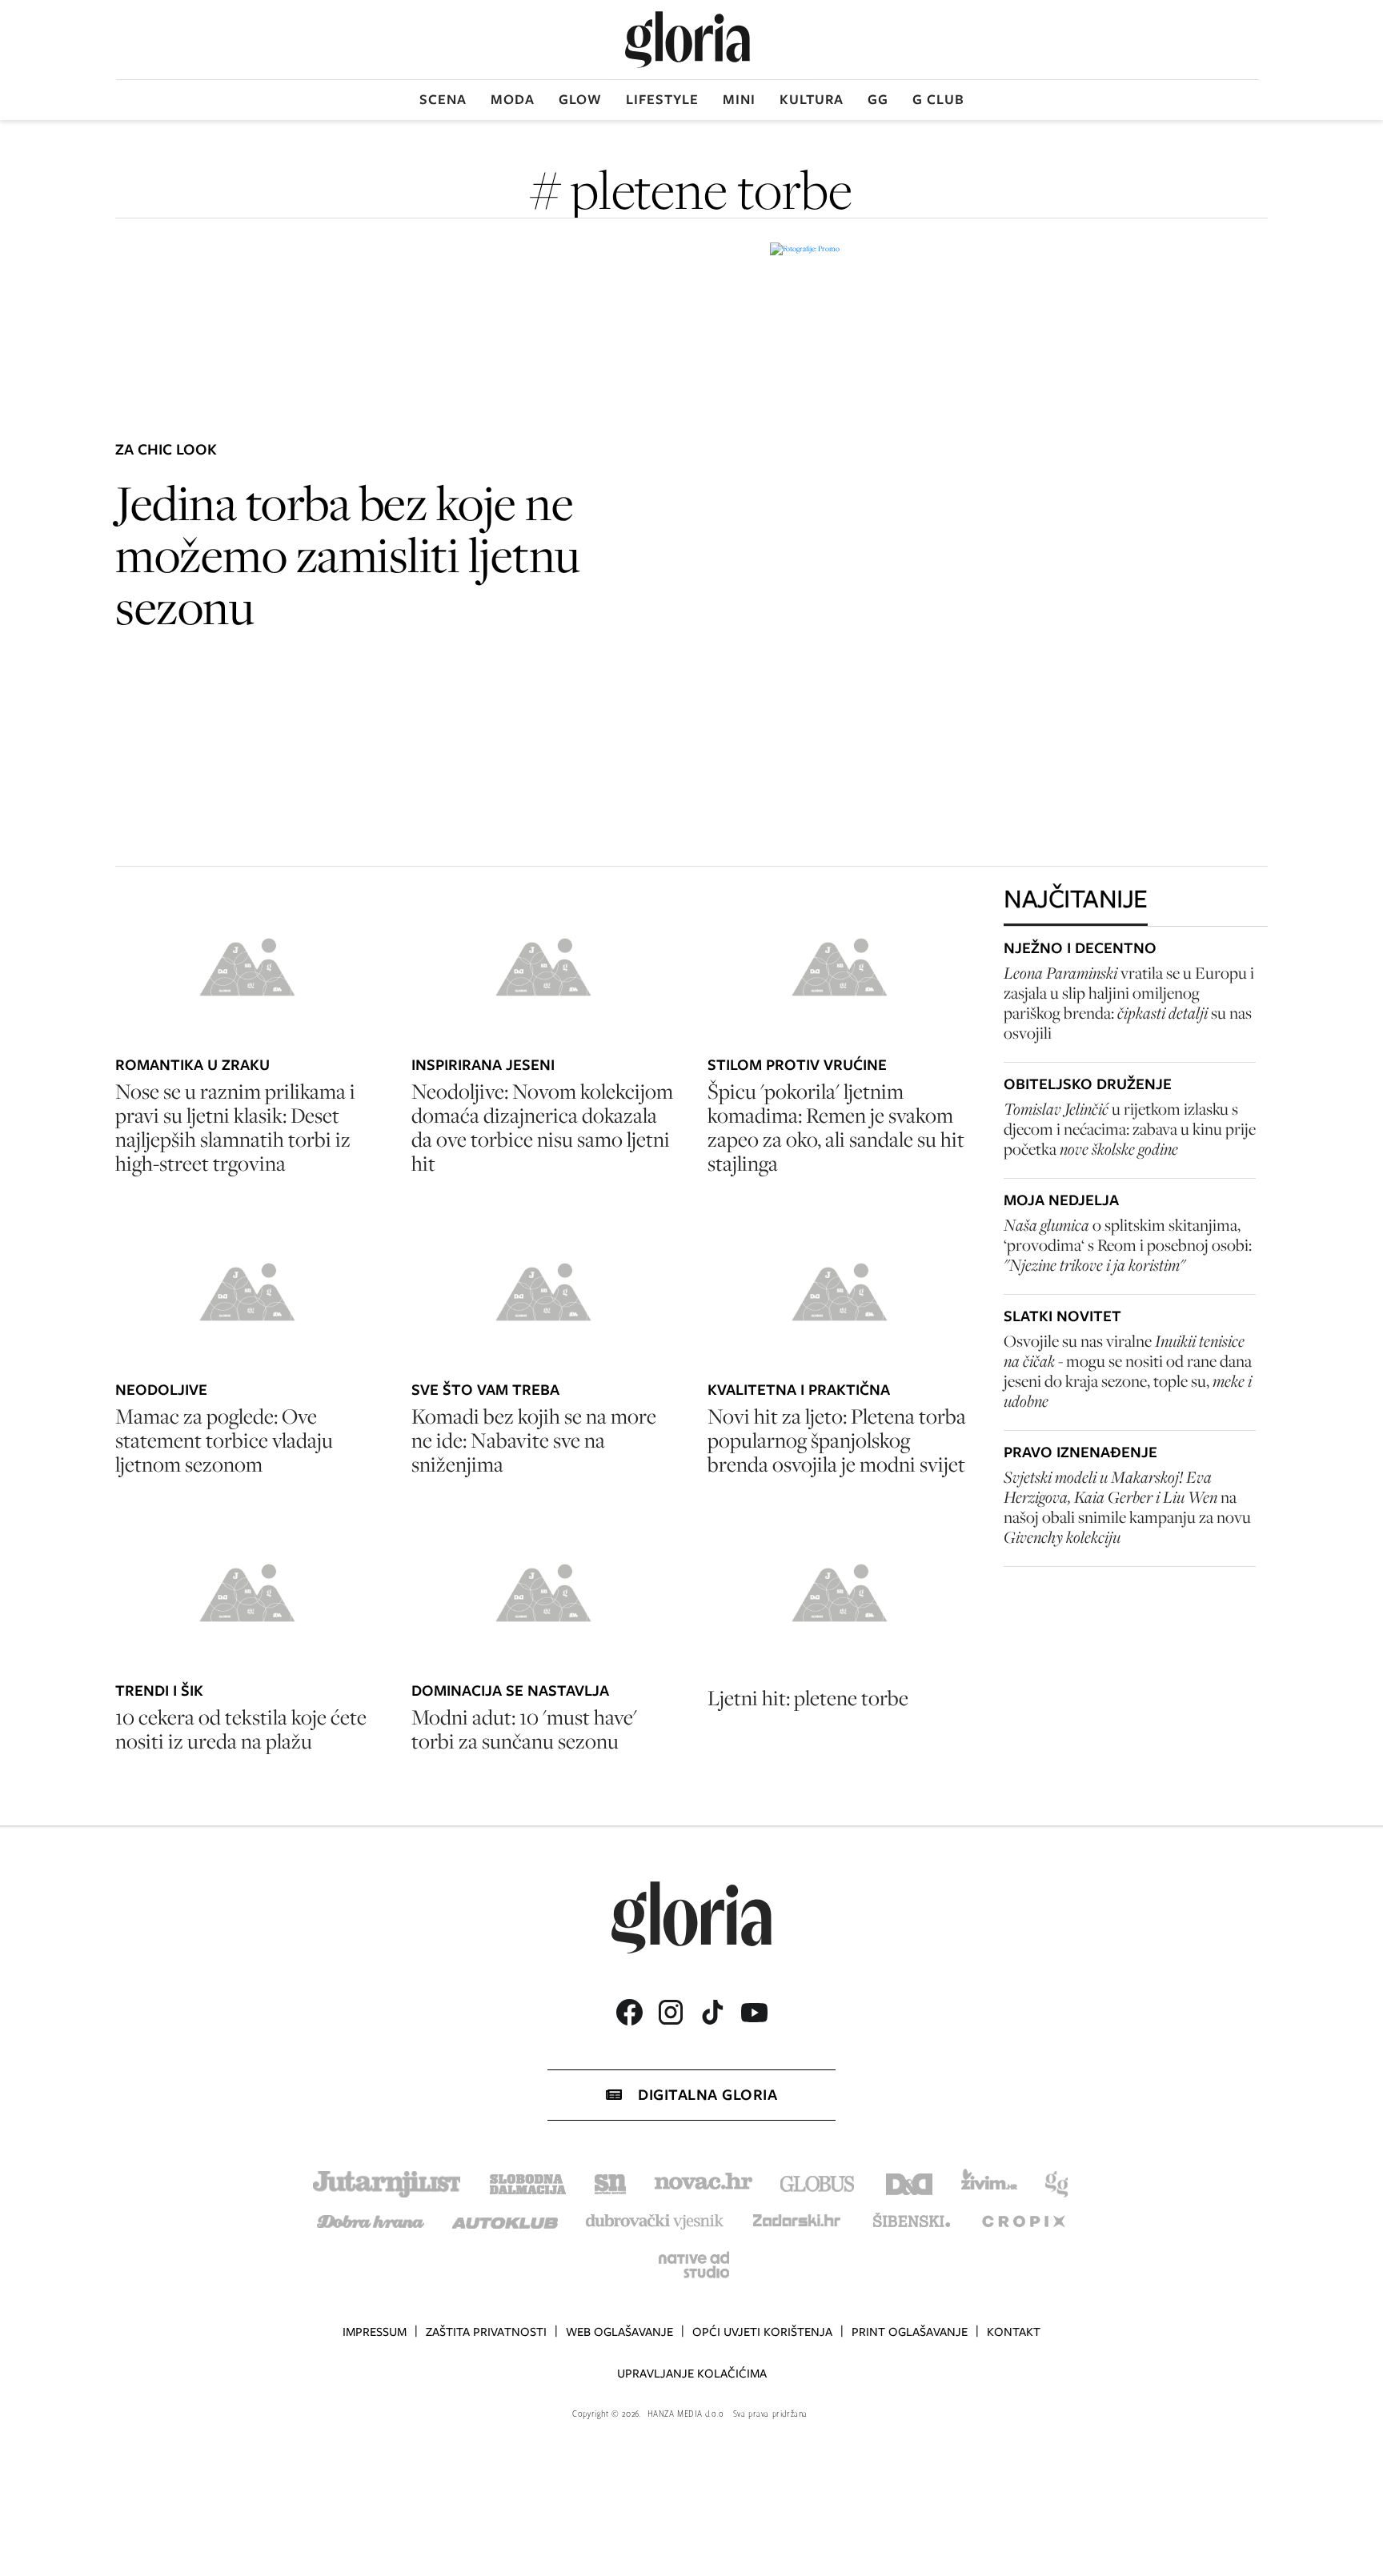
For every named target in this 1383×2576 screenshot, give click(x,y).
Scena (443, 99)
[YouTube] (754, 2013)
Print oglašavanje (910, 2332)
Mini (739, 99)
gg (878, 99)
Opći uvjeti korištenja (762, 2332)
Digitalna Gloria (708, 2095)
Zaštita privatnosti (486, 2332)
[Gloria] (687, 40)
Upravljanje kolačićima (692, 2374)
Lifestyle (662, 99)
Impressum (375, 2332)
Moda (513, 99)
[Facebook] (629, 2012)
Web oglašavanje (619, 2332)
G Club (938, 99)
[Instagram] (671, 2012)
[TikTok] (712, 2012)
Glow (580, 99)
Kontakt (1014, 2332)
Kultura (812, 99)
